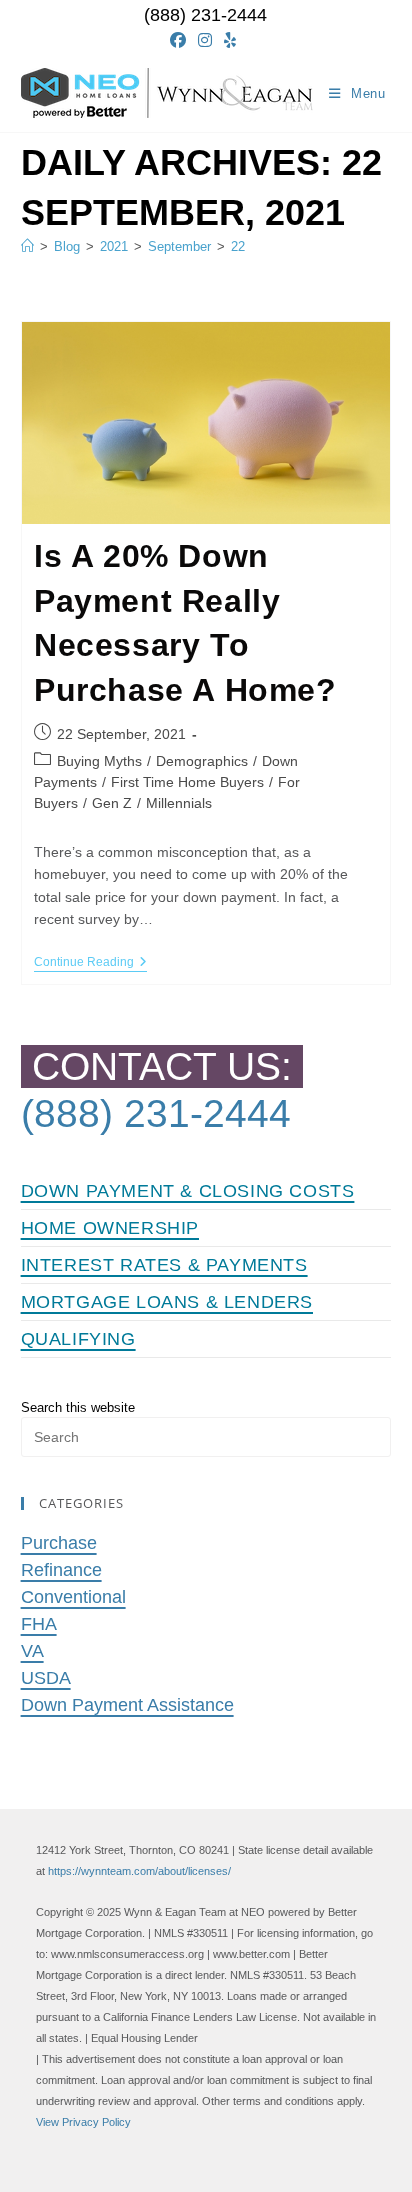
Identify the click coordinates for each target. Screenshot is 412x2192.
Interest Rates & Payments (164, 1265)
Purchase (59, 1543)
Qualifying (78, 1339)
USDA (46, 1678)
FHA (39, 1624)
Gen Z (112, 803)
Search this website (78, 1407)
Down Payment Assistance (127, 1705)
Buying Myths (99, 761)
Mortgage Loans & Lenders (167, 1302)
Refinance (61, 1570)
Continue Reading (90, 963)
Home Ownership (110, 1228)
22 (238, 246)
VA (32, 1651)
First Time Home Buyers (187, 782)
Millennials (179, 803)
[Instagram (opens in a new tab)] (205, 41)
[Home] (27, 246)
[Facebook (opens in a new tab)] (181, 41)
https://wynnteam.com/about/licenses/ (139, 1871)
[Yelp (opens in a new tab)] (230, 41)
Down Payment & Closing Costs (188, 1191)
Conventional (73, 1597)
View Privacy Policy (83, 2122)
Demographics (202, 761)
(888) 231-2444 (205, 15)
